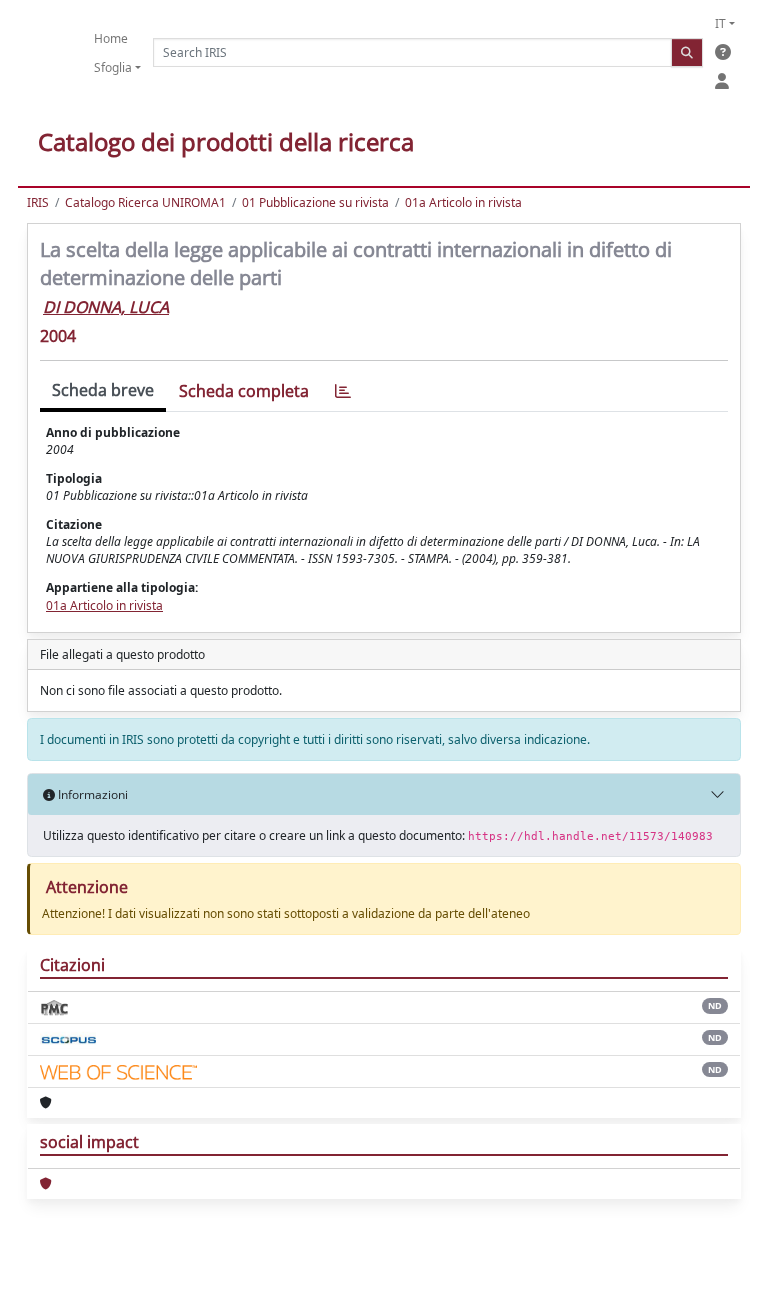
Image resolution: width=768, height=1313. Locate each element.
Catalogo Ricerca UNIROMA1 (145, 202)
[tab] (343, 391)
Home (111, 38)
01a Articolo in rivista (463, 202)
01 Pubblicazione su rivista (315, 202)
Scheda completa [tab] (244, 391)
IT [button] (720, 23)
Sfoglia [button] (113, 67)
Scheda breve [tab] (103, 390)
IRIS (38, 202)
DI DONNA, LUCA (106, 307)
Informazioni (91, 794)
